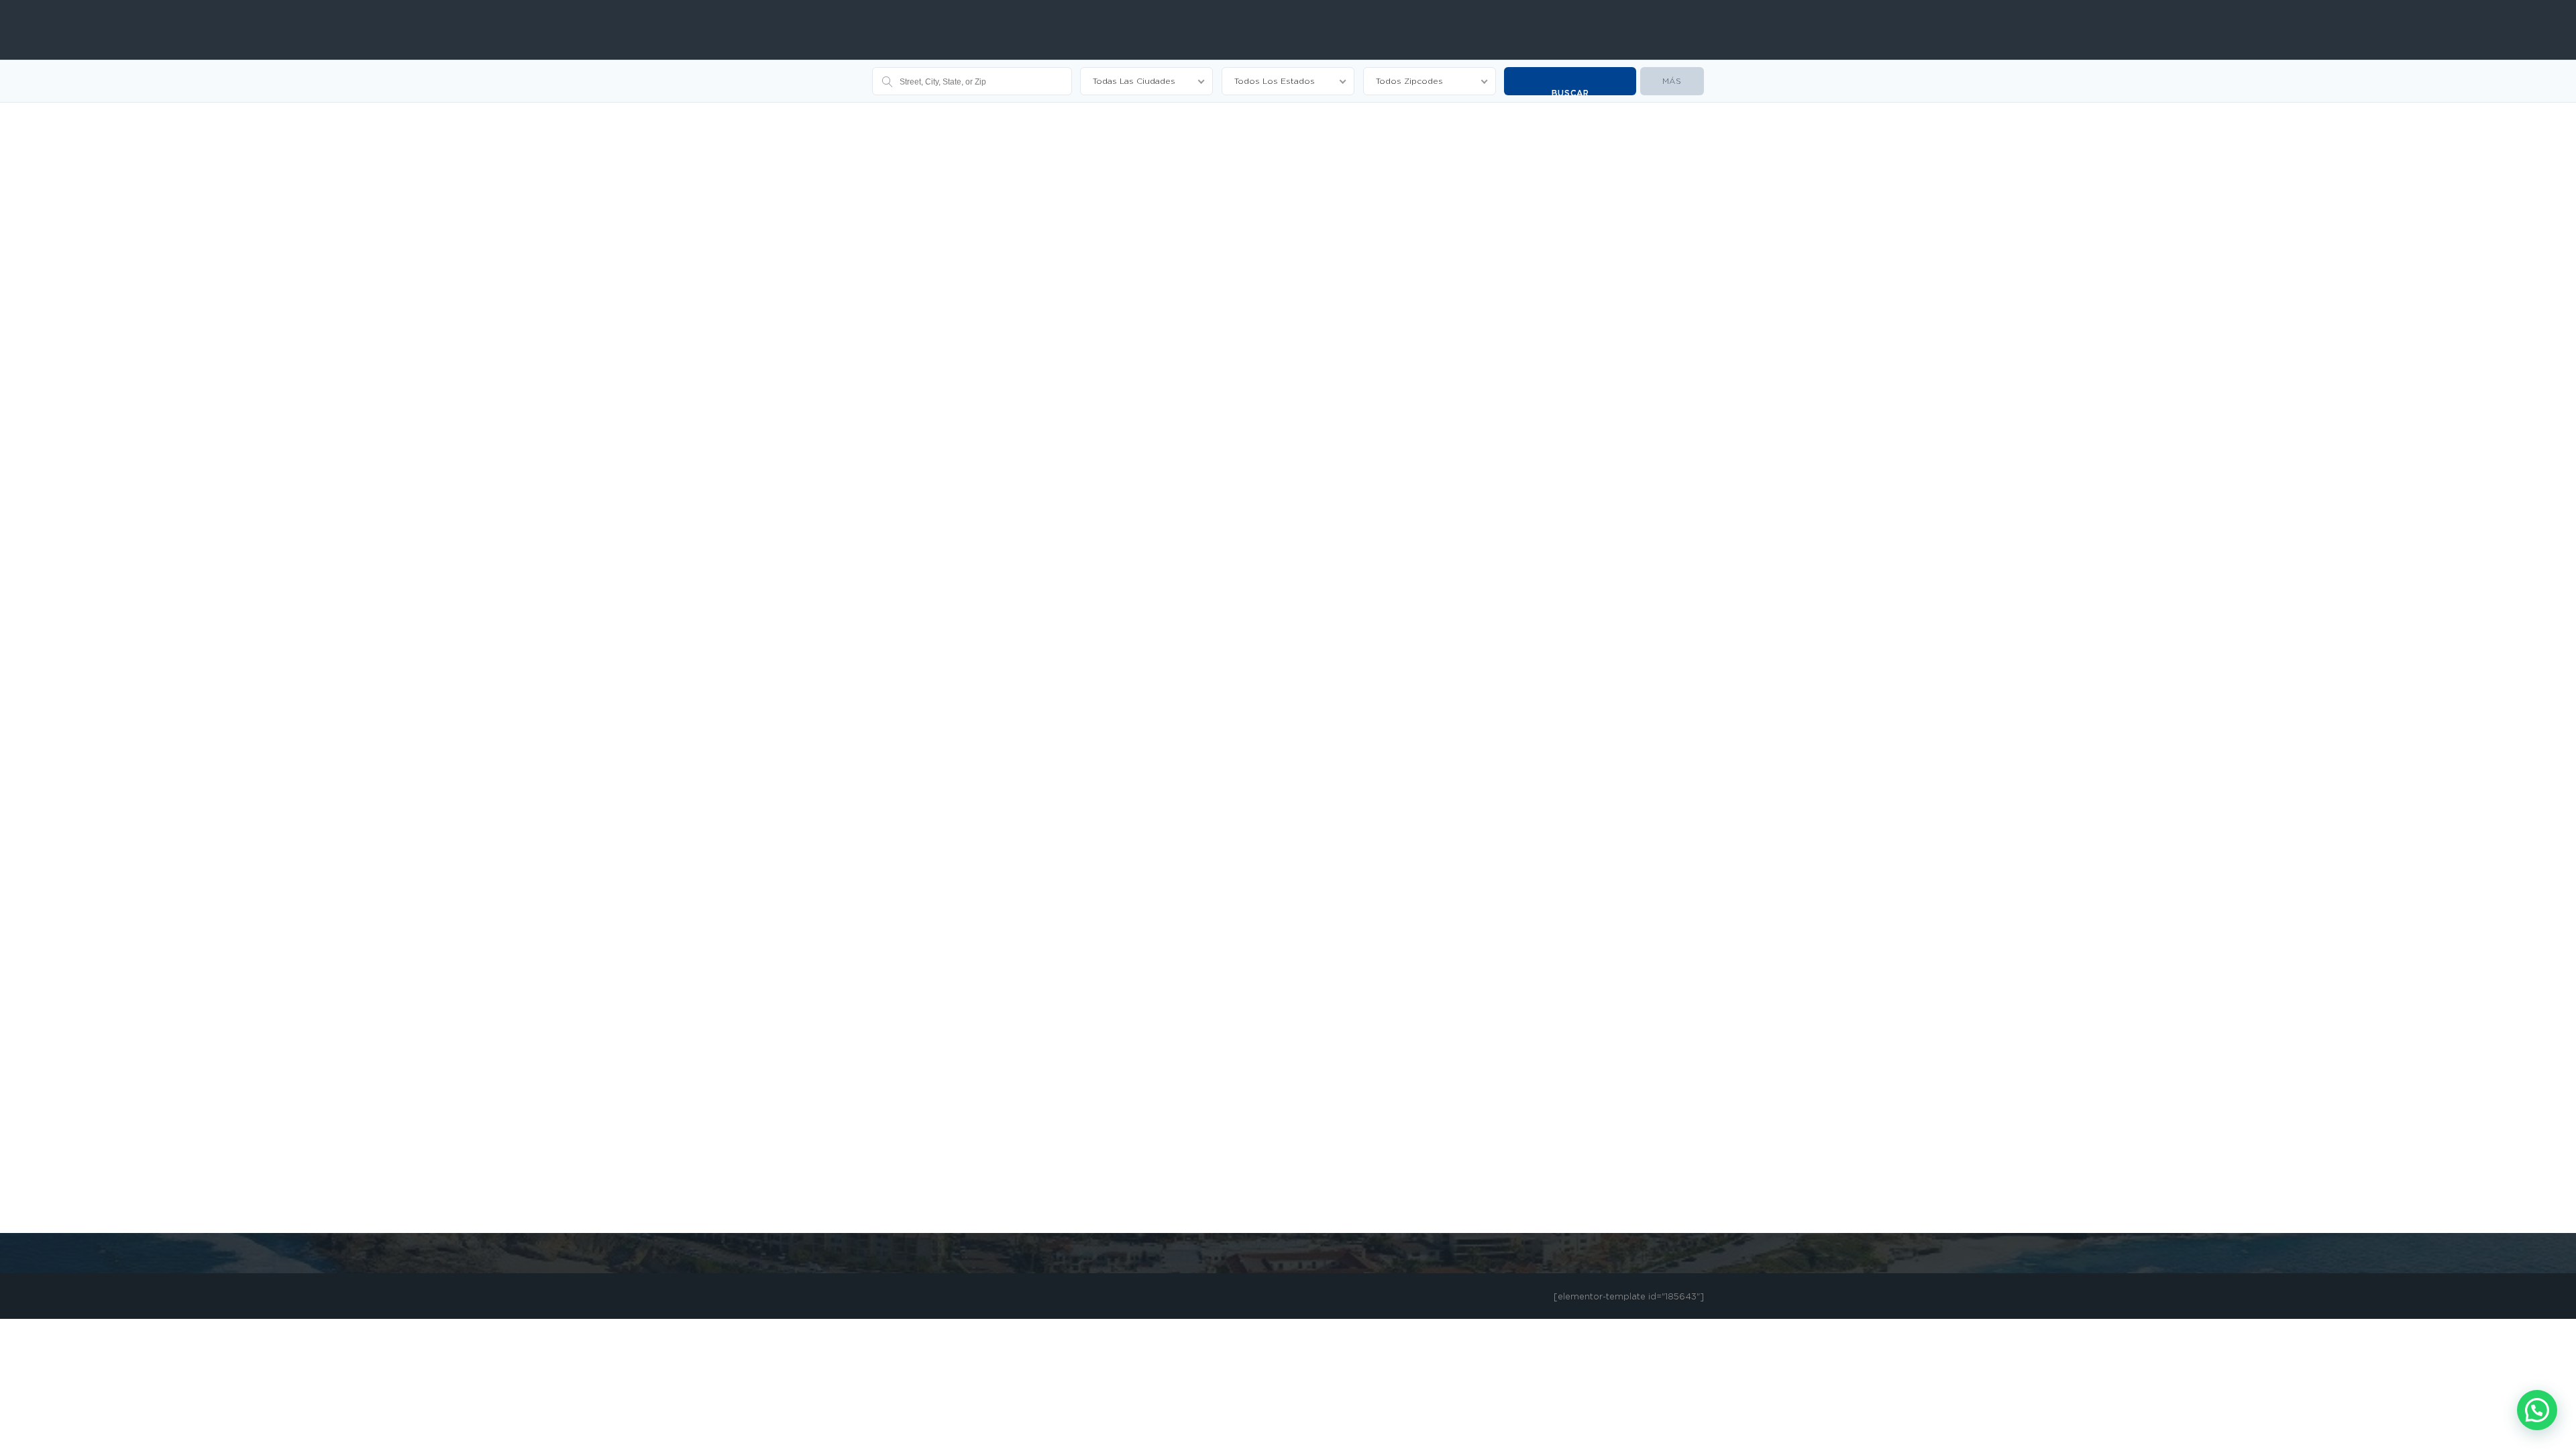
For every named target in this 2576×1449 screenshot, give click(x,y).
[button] (2537, 1410)
